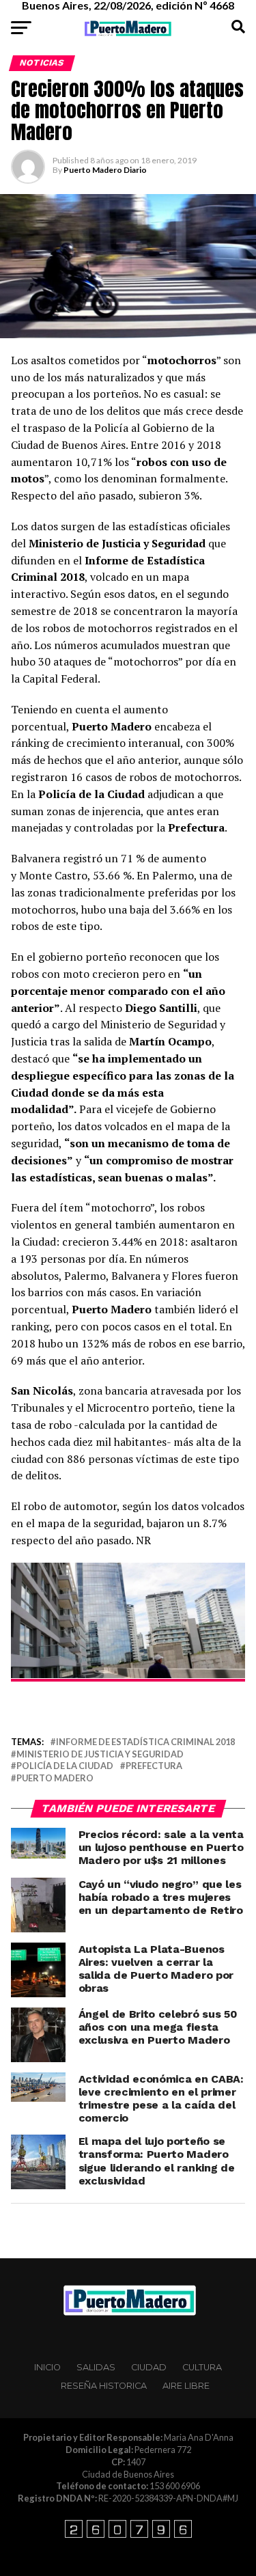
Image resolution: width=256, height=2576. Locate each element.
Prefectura (154, 1766)
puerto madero (55, 1778)
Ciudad (149, 2367)
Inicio (47, 2367)
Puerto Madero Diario (105, 170)
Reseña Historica (104, 2386)
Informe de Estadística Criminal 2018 (145, 1742)
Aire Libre (186, 2386)
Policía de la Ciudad (65, 1766)
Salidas (96, 2367)
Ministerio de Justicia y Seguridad (100, 1754)
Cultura (202, 2367)
